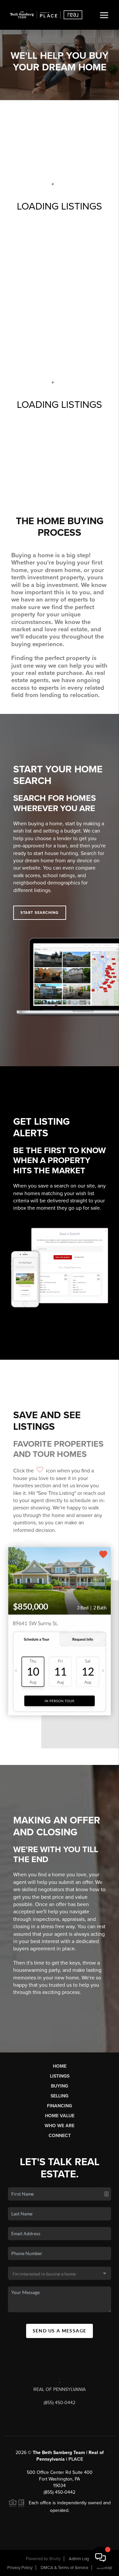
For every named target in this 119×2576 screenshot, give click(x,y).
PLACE (76, 2459)
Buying (59, 2086)
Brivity (55, 2559)
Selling (59, 2096)
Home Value (60, 2116)
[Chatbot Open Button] (100, 2557)
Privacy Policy (20, 2568)
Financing (59, 2106)
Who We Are (59, 2126)
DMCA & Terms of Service (64, 2568)
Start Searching (40, 913)
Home (60, 2066)
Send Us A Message (60, 2331)
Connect (60, 2136)
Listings (60, 2076)
